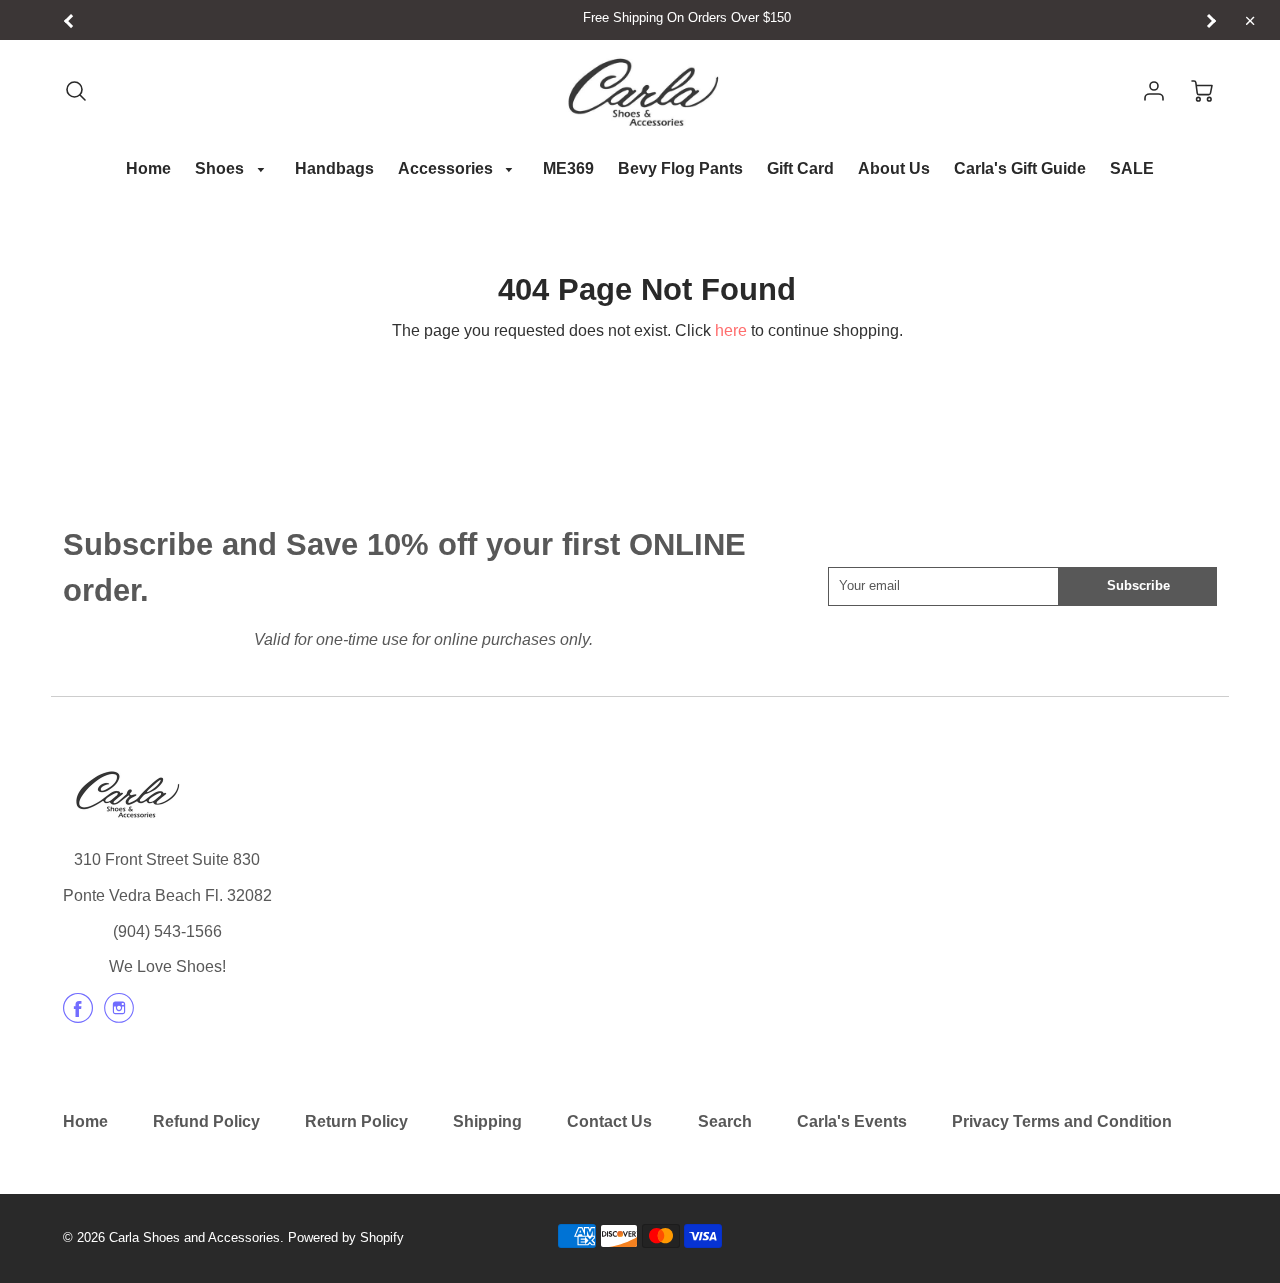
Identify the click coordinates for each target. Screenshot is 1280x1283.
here (731, 330)
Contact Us (609, 1121)
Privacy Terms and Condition (1062, 1121)
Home (148, 168)
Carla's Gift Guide (1020, 168)
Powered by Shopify (346, 1237)
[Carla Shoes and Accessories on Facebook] (78, 1015)
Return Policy (356, 1121)
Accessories (447, 168)
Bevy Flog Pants (680, 168)
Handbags (334, 168)
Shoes (221, 168)
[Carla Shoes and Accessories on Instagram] (119, 1015)
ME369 (568, 168)
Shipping (487, 1121)
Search (725, 1121)
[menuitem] (148, 169)
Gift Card (800, 168)
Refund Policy (206, 1121)
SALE (1132, 168)
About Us (894, 168)
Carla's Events (852, 1121)
